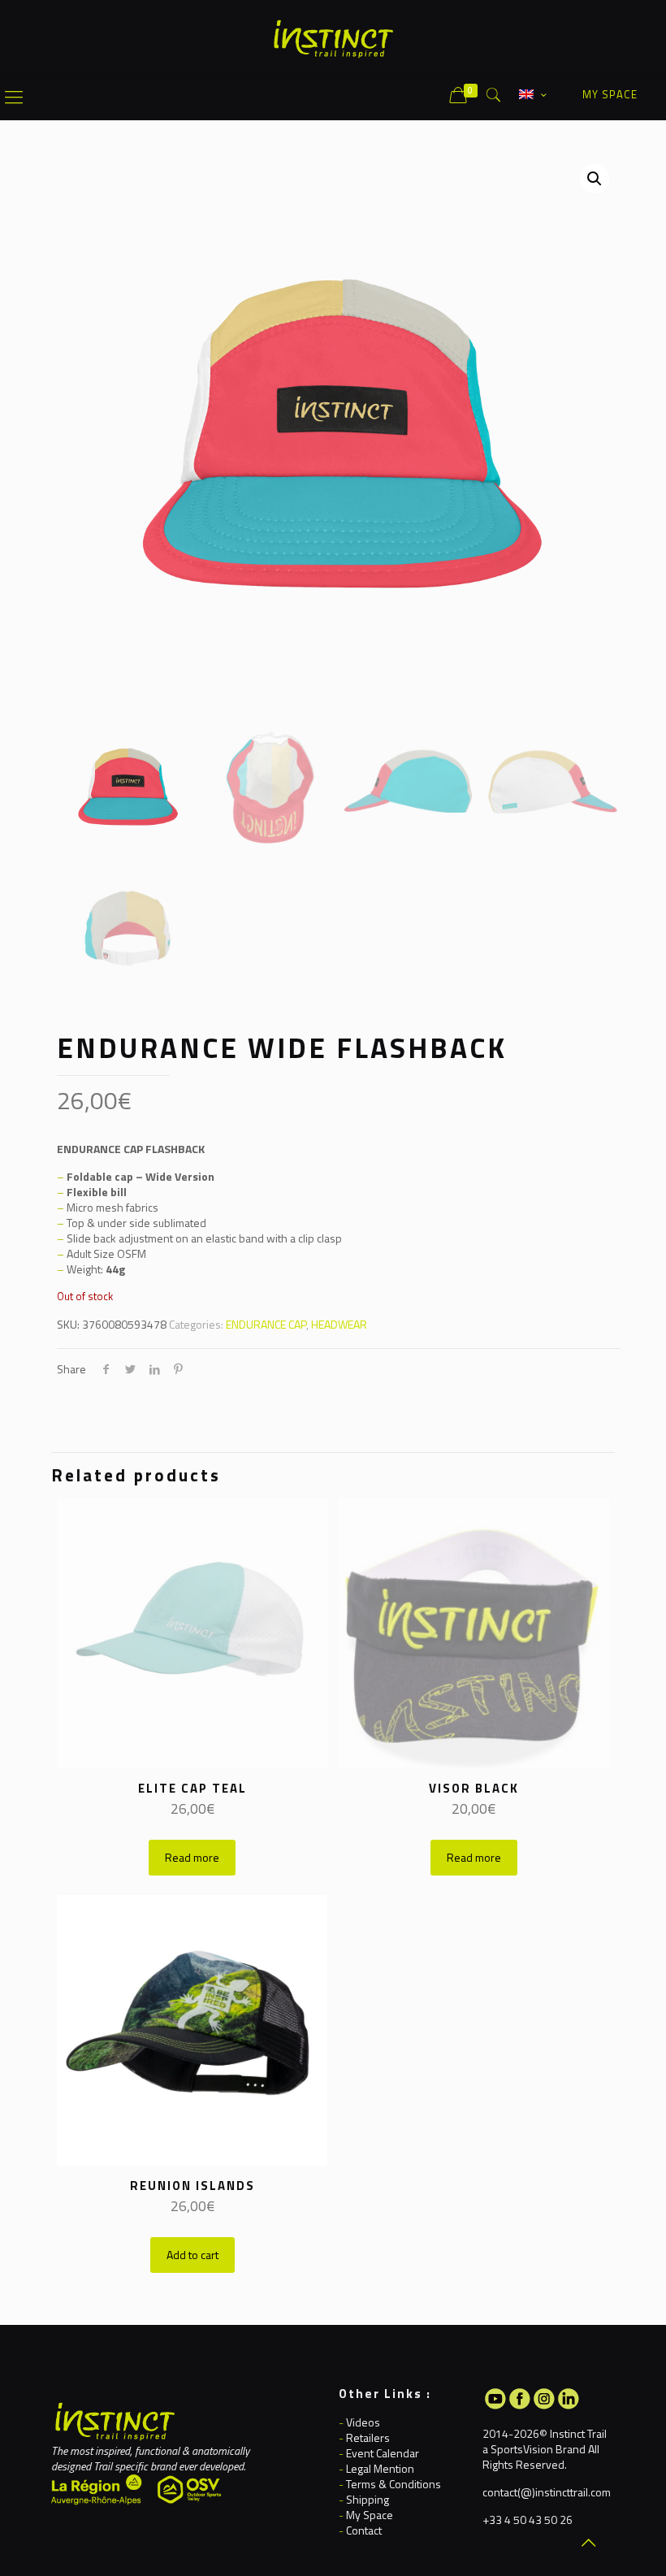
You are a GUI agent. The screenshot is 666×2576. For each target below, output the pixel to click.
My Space (370, 2515)
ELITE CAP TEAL (192, 1788)
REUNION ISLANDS (192, 2186)
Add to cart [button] (192, 2255)
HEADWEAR (339, 1324)
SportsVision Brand (538, 2449)
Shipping (368, 2499)
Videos (363, 2422)
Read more (192, 1857)
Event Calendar (383, 2453)
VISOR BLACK (474, 1788)
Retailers (368, 2437)
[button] (595, 179)
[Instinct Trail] (333, 37)
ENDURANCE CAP (266, 1324)
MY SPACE (610, 94)
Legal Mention (380, 2468)
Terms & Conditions (394, 2484)
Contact (364, 2530)
